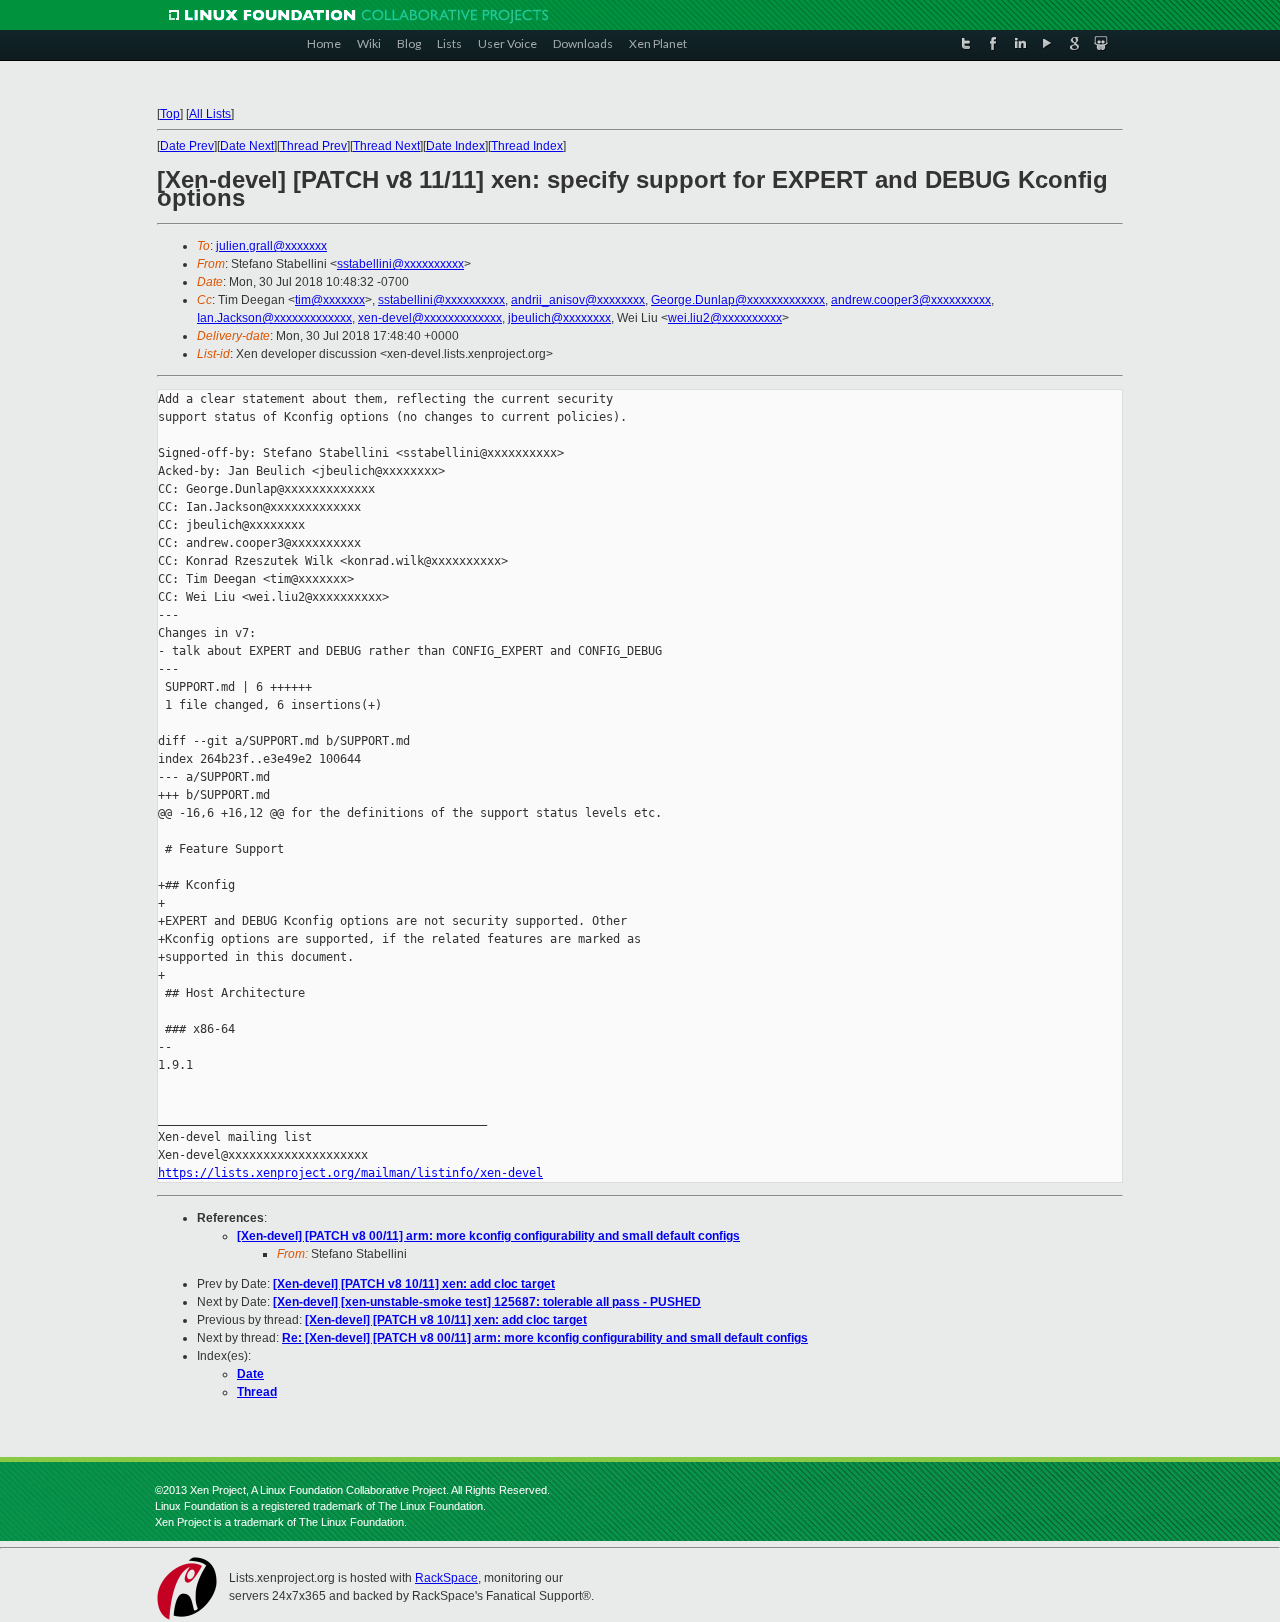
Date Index (455, 146)
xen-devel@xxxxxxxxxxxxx (430, 318)
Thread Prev (313, 146)
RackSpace (446, 1578)
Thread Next (386, 146)
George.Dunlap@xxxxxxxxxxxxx (738, 300)
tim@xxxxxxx (330, 300)
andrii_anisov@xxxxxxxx (578, 300)
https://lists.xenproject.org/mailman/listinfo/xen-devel (350, 1173)
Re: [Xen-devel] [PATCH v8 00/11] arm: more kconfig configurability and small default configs (545, 1338)
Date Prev (187, 146)
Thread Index (527, 146)
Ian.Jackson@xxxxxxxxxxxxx (274, 318)
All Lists (210, 114)
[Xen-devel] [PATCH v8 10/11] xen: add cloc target (414, 1284)
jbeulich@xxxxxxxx (559, 318)
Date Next (247, 146)
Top (170, 114)
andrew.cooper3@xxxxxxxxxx (911, 300)
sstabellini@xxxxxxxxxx (400, 264)
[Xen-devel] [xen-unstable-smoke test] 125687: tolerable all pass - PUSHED (487, 1302)
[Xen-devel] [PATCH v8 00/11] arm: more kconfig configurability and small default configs (488, 1236)
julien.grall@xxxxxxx (271, 246)
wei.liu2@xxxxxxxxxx (725, 318)
